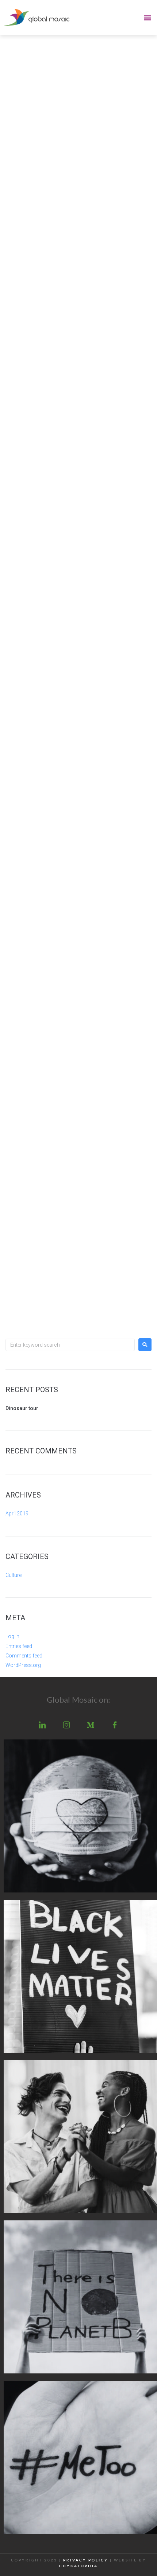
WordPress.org (23, 1665)
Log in (12, 1636)
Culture (14, 1575)
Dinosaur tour (22, 1408)
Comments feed (24, 1656)
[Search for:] (70, 1345)
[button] (147, 17)
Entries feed (19, 1646)
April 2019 (17, 1514)
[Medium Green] (91, 1725)
